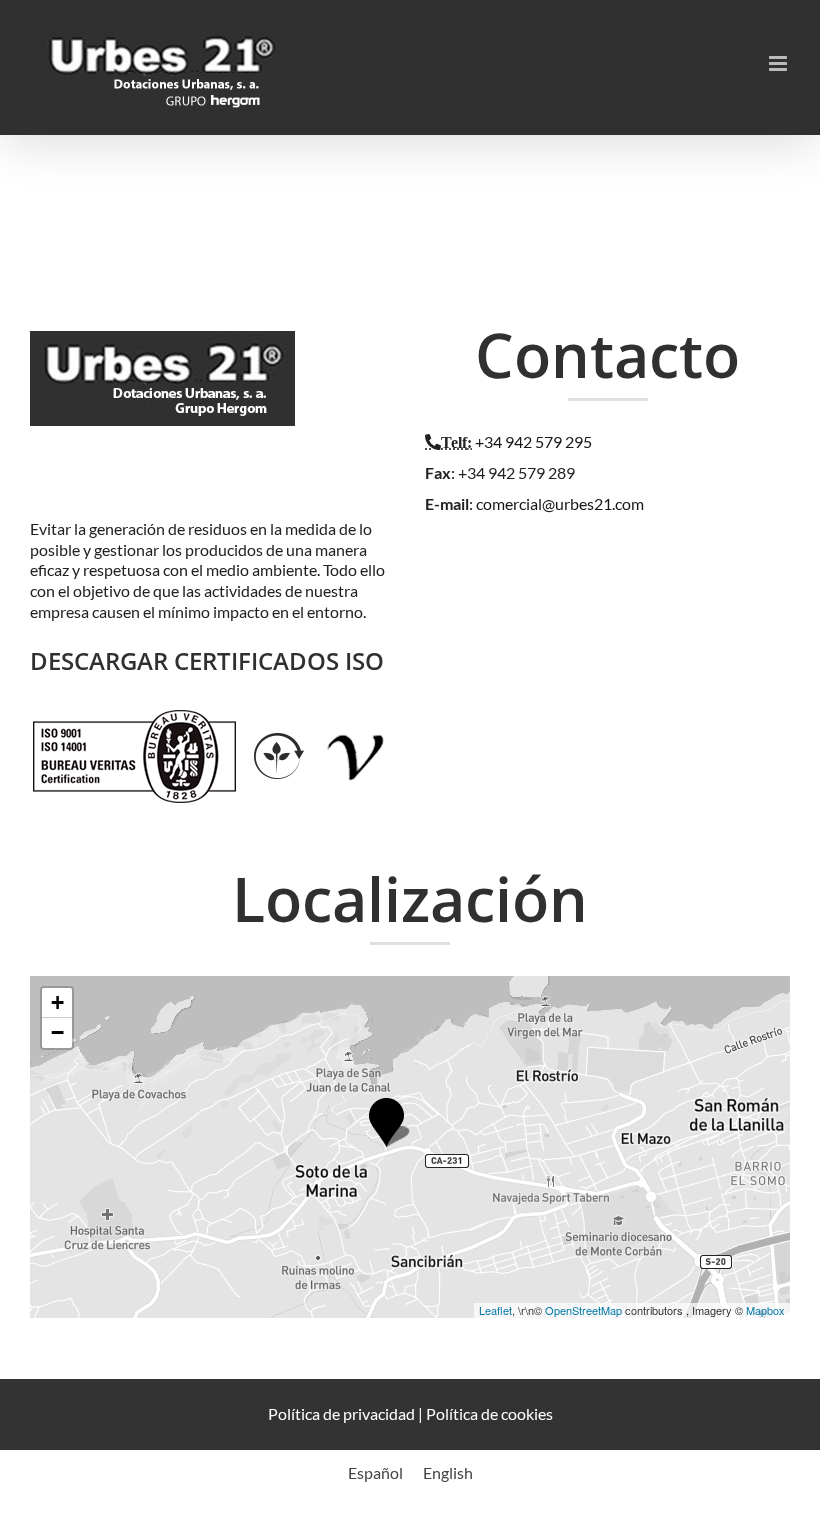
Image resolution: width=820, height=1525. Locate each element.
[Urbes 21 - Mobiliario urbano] (167, 352)
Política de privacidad (341, 1413)
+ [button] (57, 1002)
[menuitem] (375, 1472)
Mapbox (765, 1310)
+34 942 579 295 (533, 441)
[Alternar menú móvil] (779, 63)
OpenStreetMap (583, 1310)
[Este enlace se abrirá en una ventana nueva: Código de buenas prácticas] (356, 719)
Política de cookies (489, 1413)
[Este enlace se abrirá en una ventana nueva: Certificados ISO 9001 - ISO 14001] (134, 719)
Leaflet (495, 1310)
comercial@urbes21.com (560, 503)
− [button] (57, 1032)
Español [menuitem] (375, 1472)
